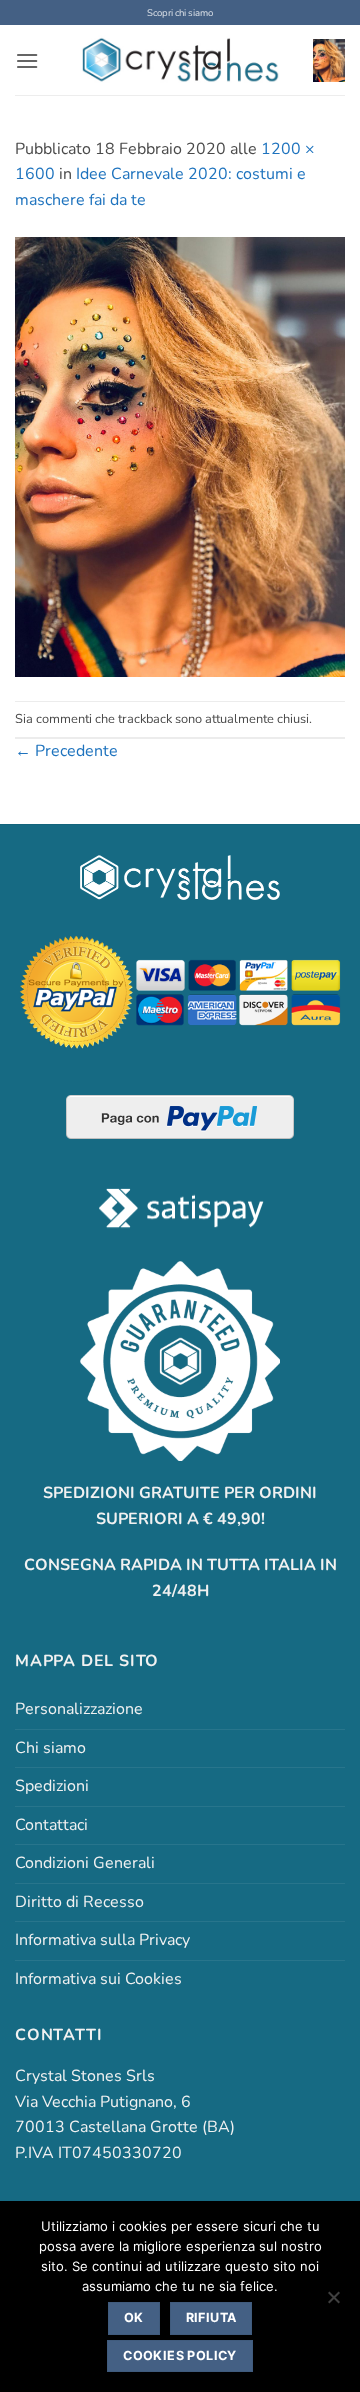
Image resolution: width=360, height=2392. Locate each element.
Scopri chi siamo (180, 12)
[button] (27, 60)
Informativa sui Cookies (98, 1979)
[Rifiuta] (333, 2303)
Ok (134, 2317)
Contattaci (51, 1825)
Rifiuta (211, 2317)
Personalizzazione (79, 1709)
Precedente (66, 751)
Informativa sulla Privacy (102, 1940)
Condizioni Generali (85, 1863)
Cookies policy (179, 2355)
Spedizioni (52, 1786)
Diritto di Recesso (79, 1902)
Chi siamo (50, 1748)
